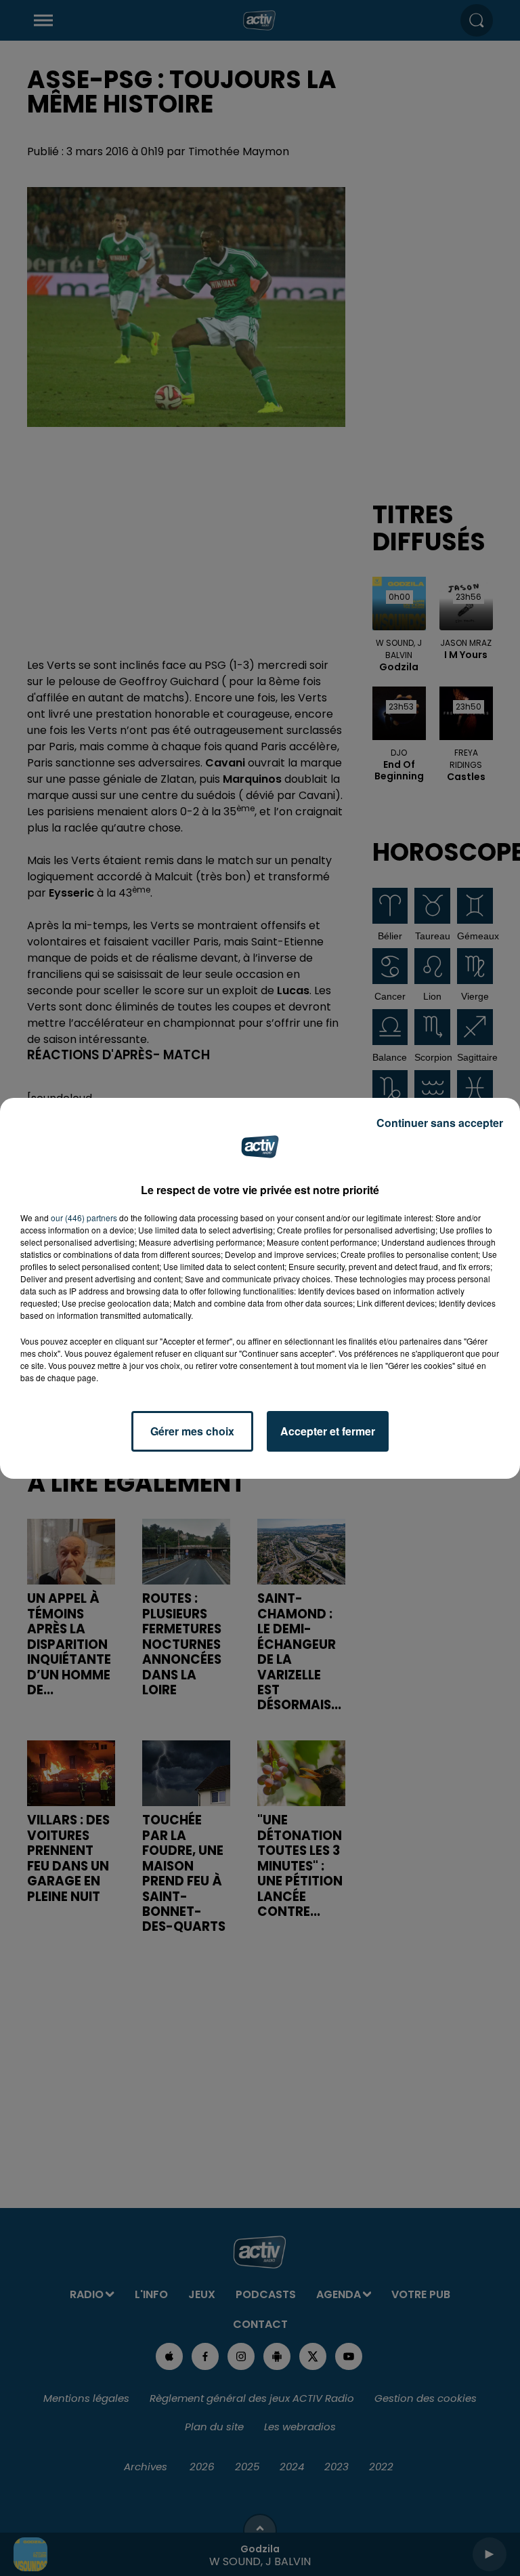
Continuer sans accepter (440, 1123)
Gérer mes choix (192, 1431)
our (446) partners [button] (84, 1218)
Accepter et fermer (328, 1431)
